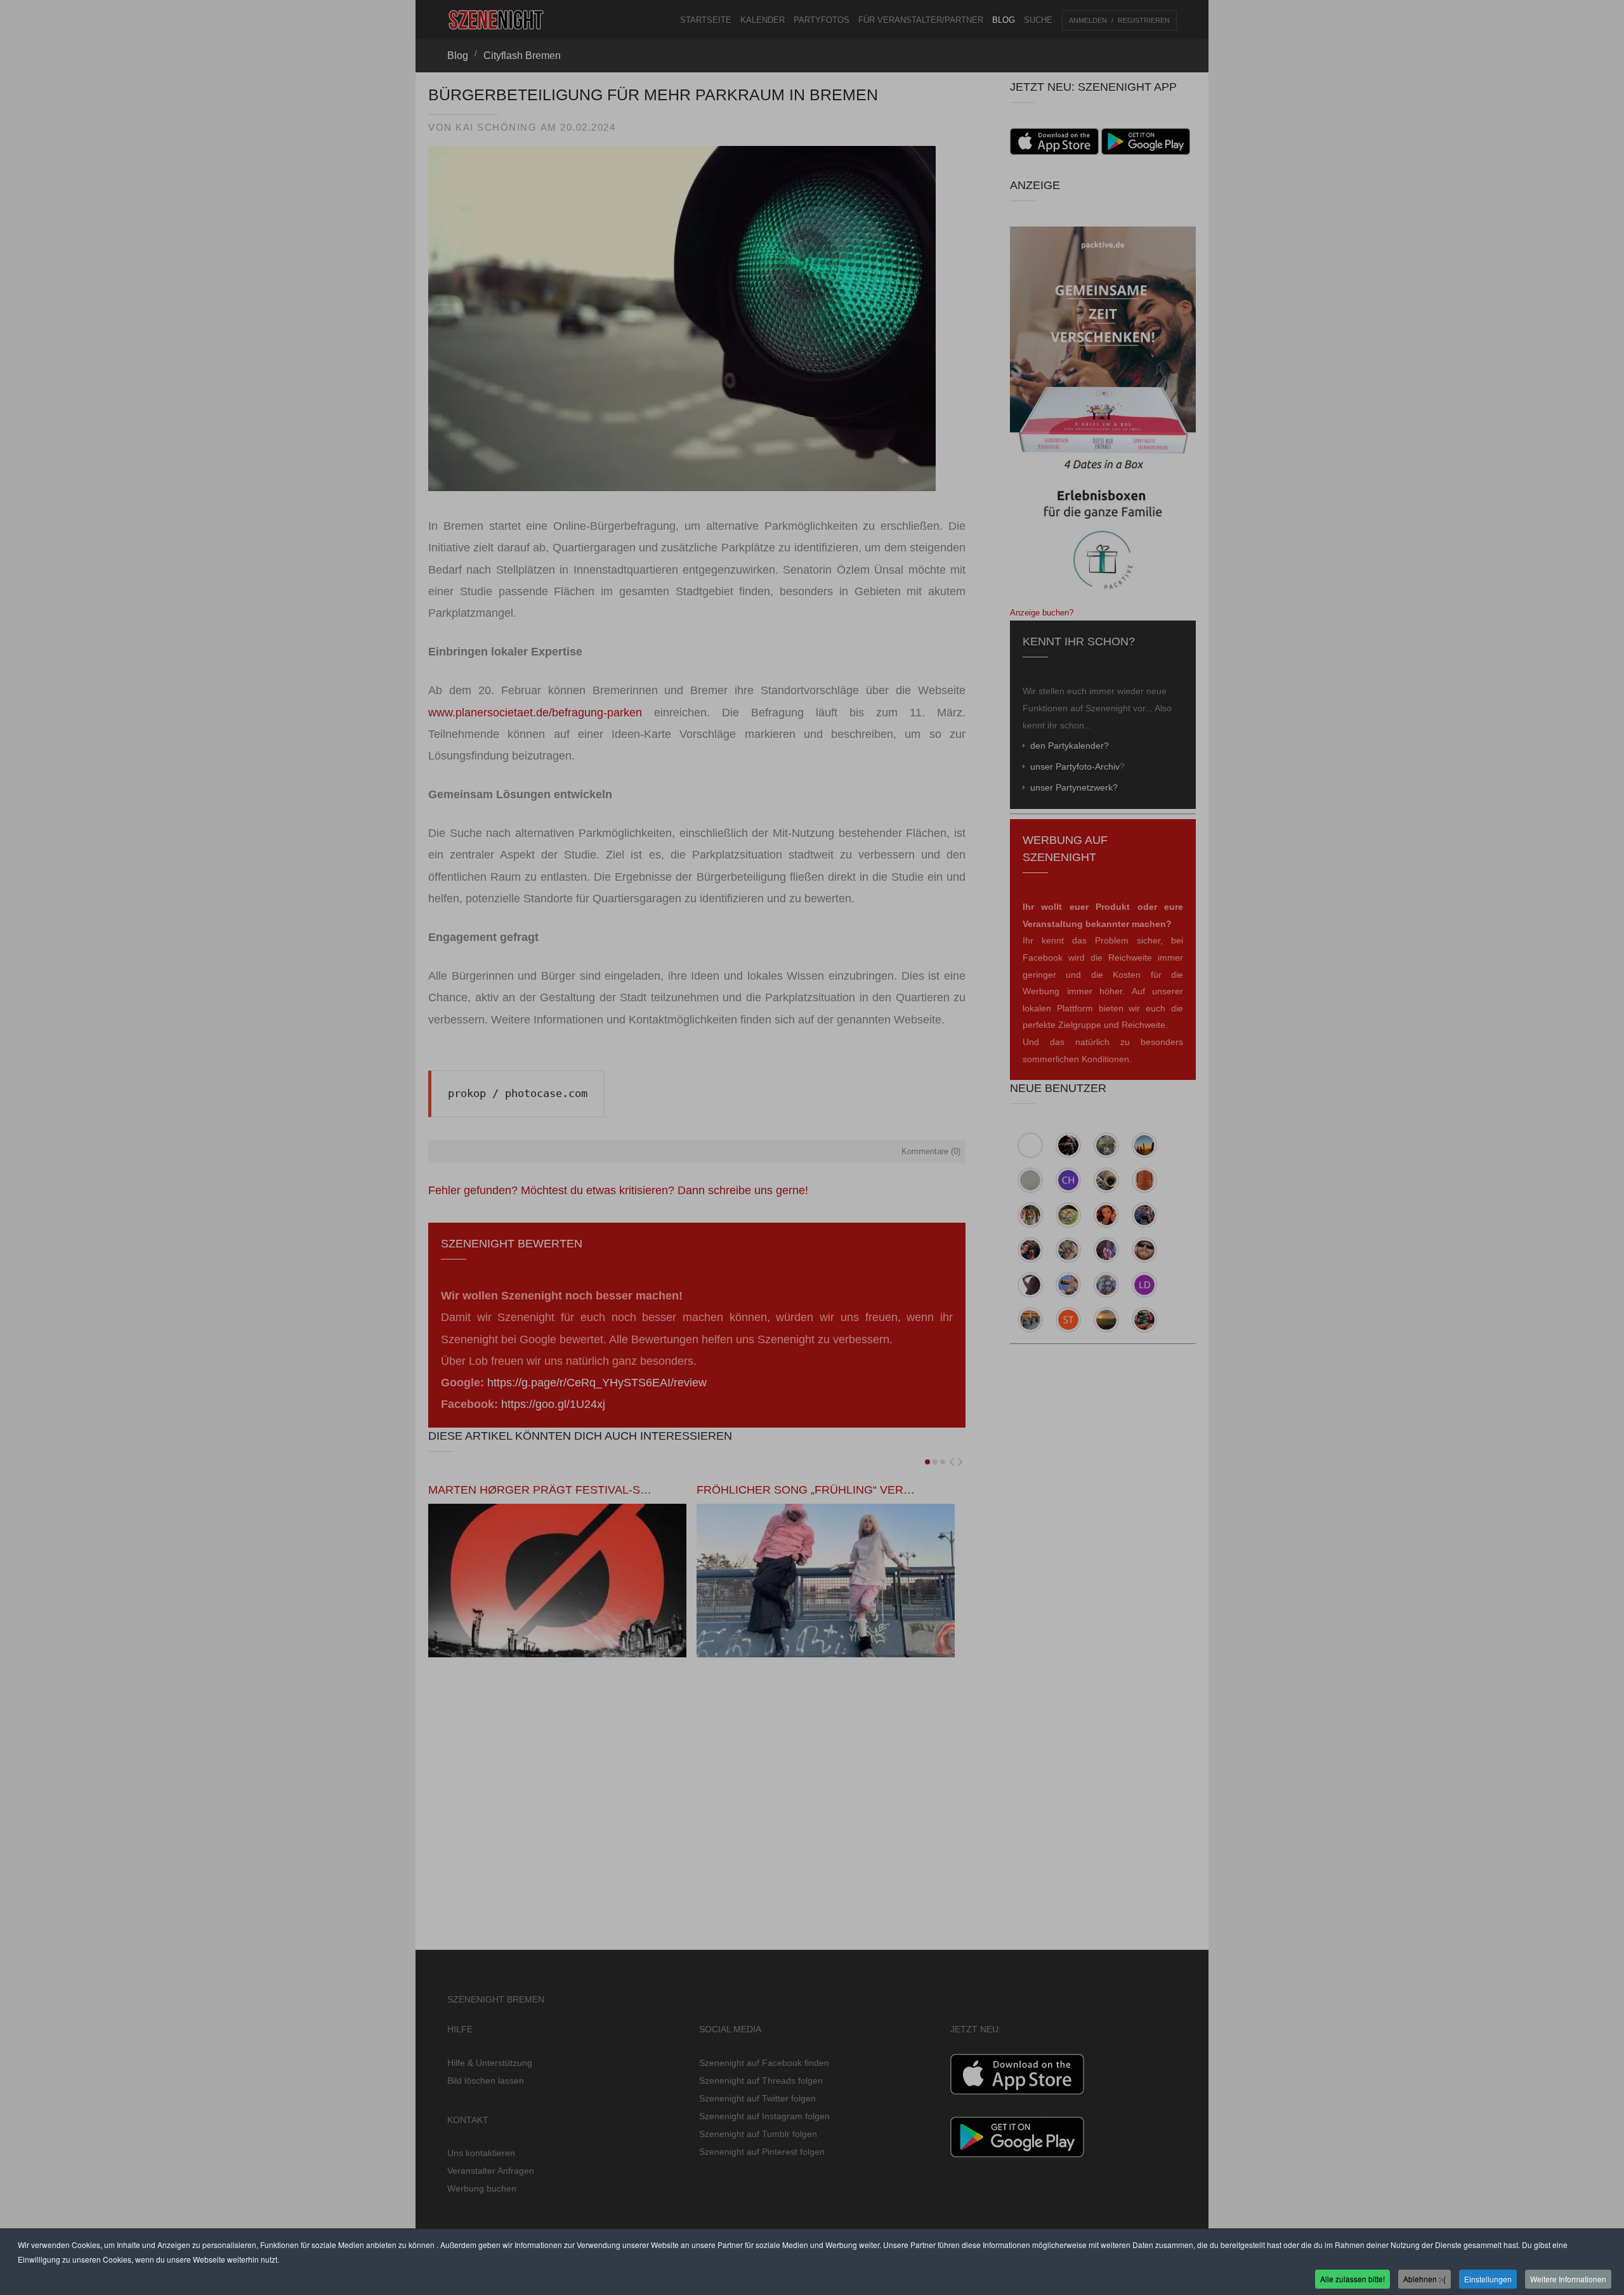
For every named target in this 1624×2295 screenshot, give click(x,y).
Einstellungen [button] (1488, 2278)
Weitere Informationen (1568, 2278)
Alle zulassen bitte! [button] (1352, 2278)
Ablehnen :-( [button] (1424, 2278)
